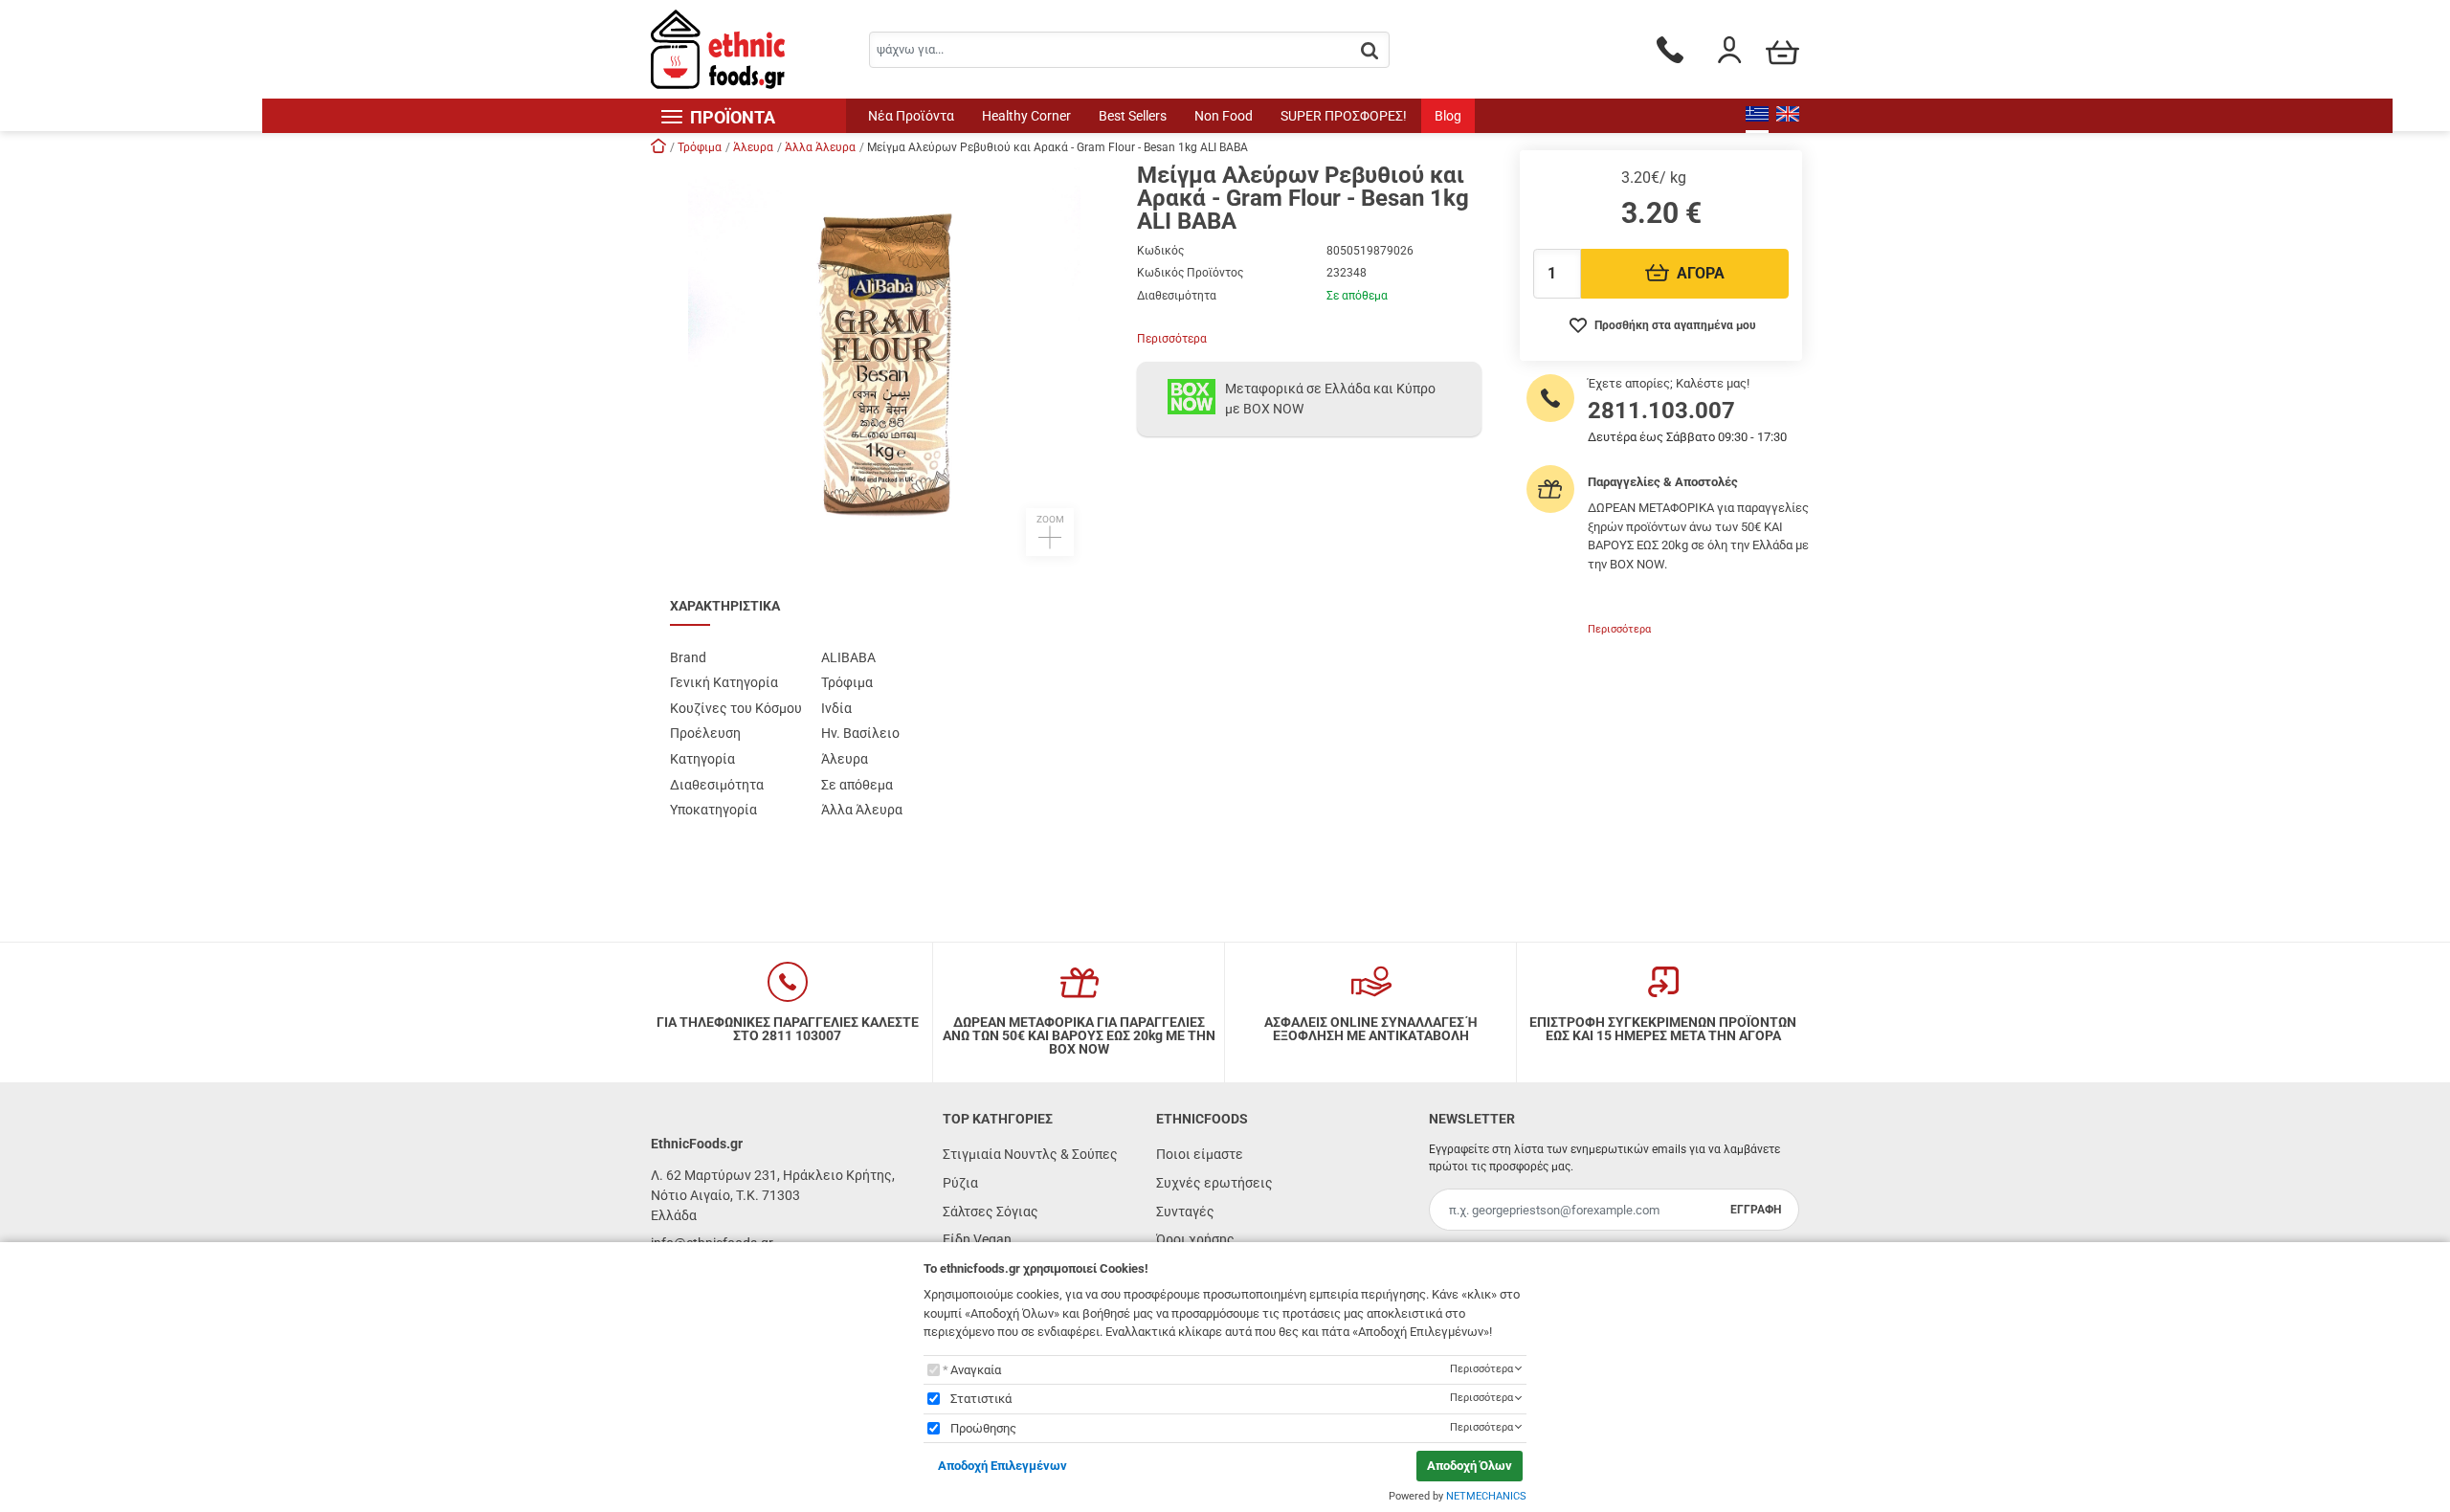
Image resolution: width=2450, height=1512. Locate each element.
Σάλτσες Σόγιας (991, 1212)
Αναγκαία (976, 1370)
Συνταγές (1185, 1212)
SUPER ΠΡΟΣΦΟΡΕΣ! (1344, 116)
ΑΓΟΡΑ (1701, 273)
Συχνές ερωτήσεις (1214, 1183)
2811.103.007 (1661, 411)
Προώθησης (983, 1428)
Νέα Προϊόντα (911, 116)
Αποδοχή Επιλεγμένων (1002, 1466)
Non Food (1224, 116)
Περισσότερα (1172, 339)
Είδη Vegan (977, 1239)
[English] (1788, 116)
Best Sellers (1133, 116)
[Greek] (1757, 116)
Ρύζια (960, 1183)
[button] (884, 360)
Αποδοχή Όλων (1470, 1466)
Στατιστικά (981, 1399)
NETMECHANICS (1486, 1496)
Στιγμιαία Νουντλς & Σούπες (1030, 1154)
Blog (1448, 116)
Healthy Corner (1026, 116)
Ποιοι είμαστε (1200, 1154)
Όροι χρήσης (1195, 1239)
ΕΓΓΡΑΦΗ (1756, 1210)
